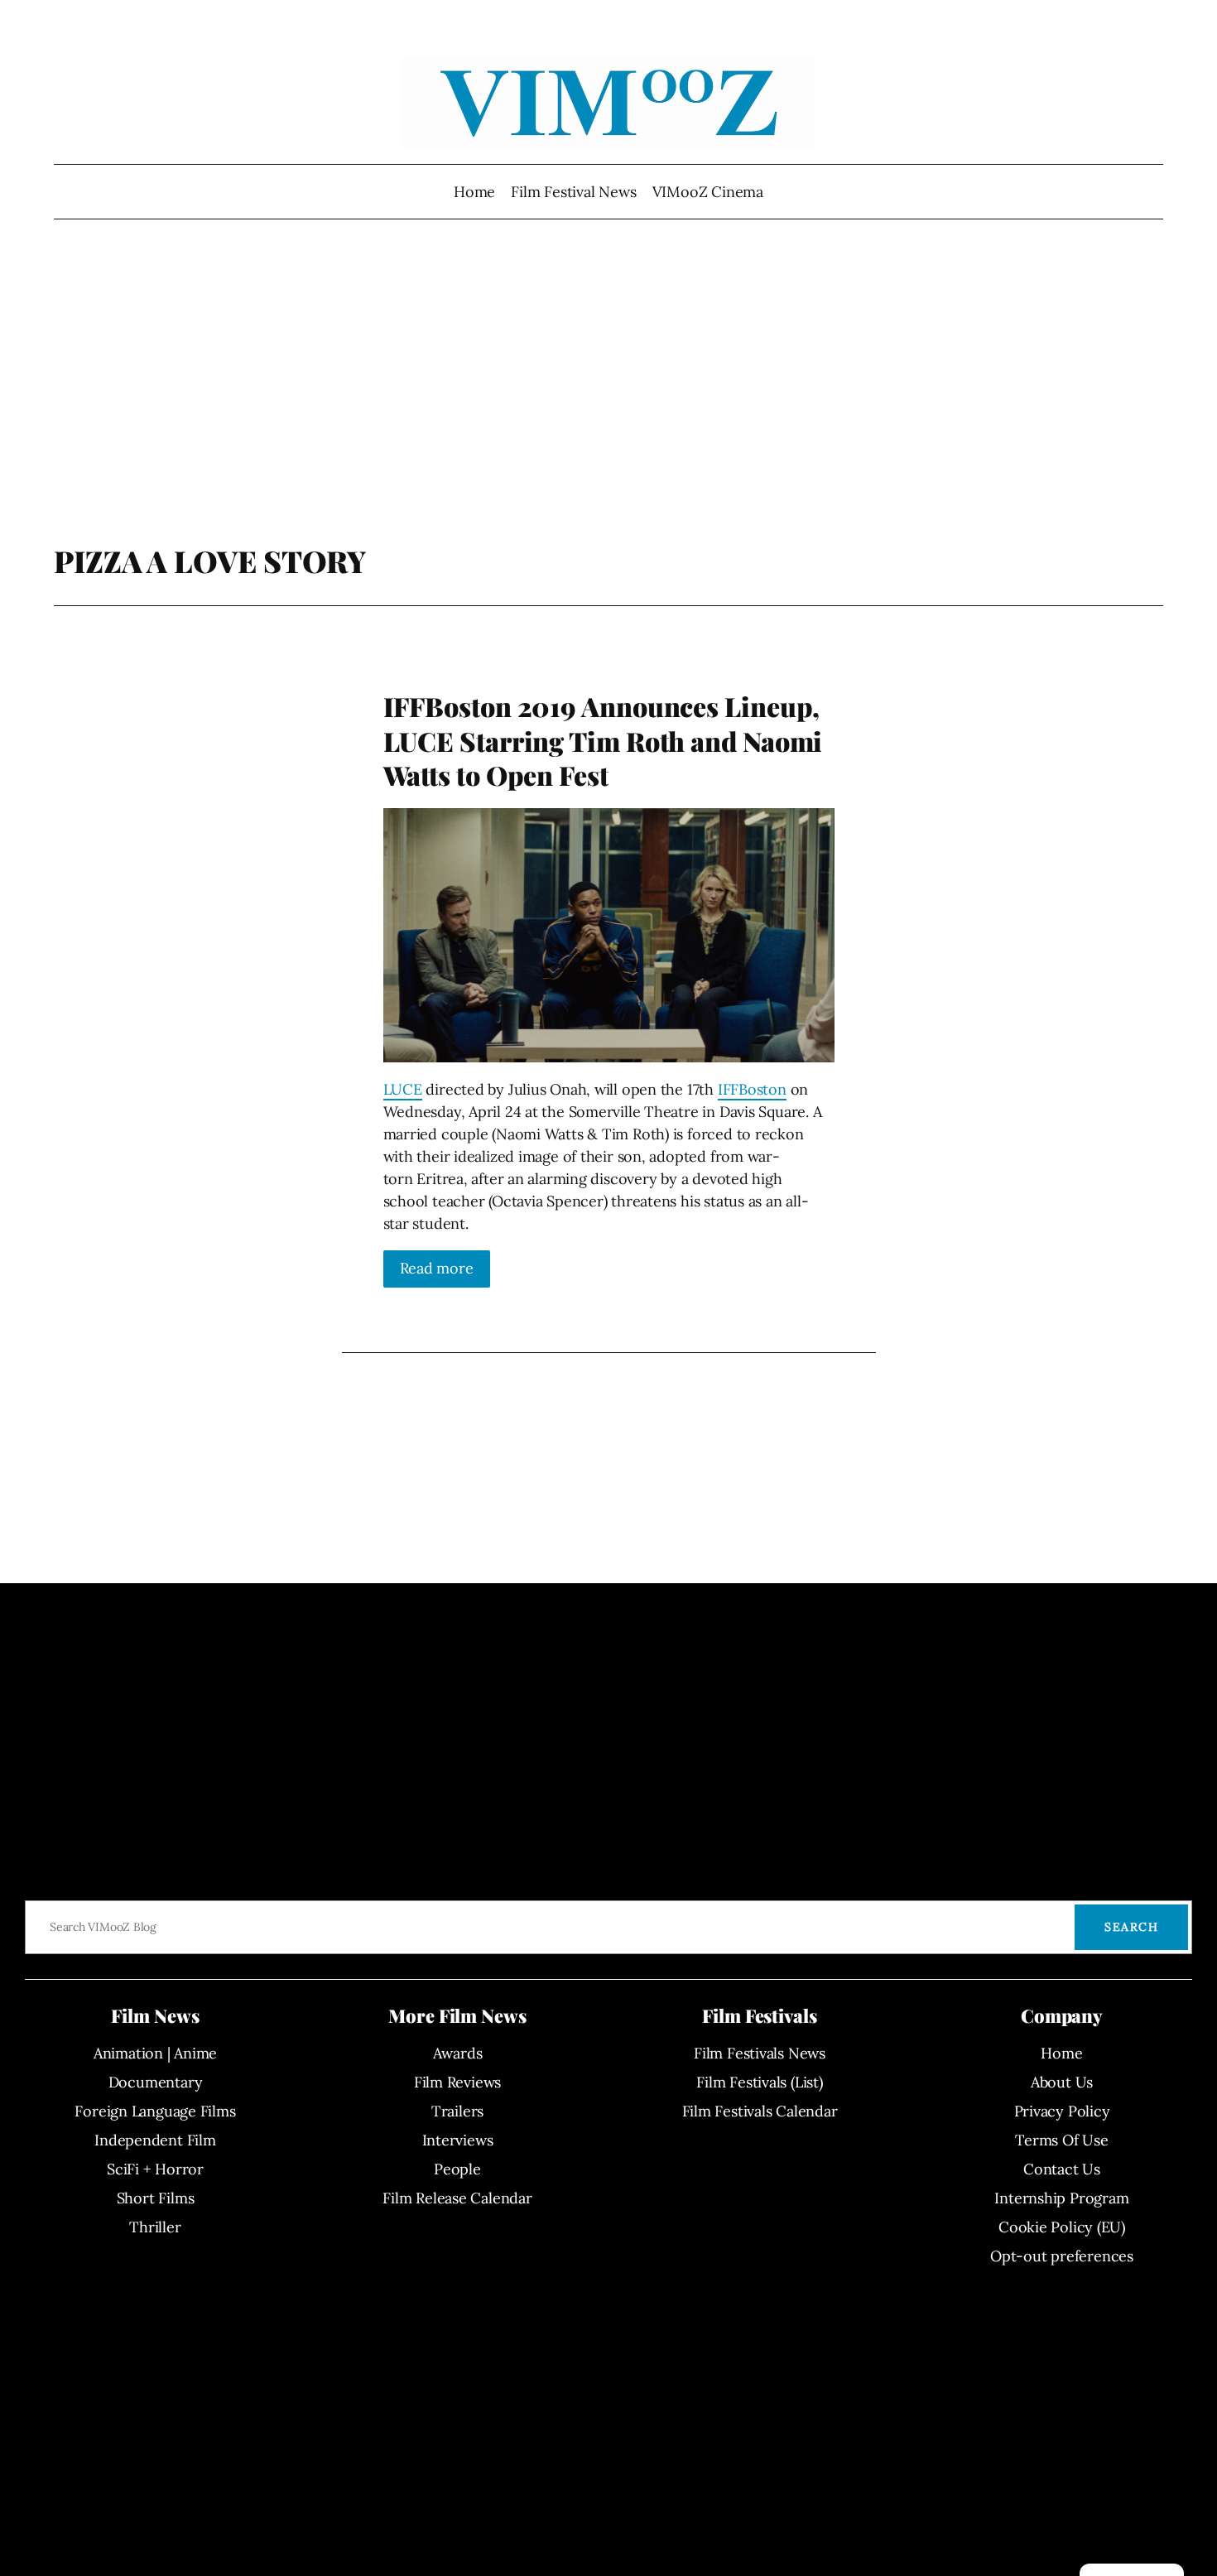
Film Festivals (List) (759, 2082)
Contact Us (1062, 2169)
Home (474, 192)
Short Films (156, 2198)
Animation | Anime (155, 2053)
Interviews (458, 2140)
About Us (1062, 2082)
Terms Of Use (1061, 2140)
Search (1131, 1927)
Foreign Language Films (155, 2111)
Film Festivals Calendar (760, 2111)
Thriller (155, 2227)
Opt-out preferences (1062, 2256)
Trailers (457, 2111)
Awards (458, 2053)
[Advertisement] (609, 410)
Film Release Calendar (457, 2198)
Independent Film (155, 2140)
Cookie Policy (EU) (1062, 2227)
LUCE (403, 1089)
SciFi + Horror (155, 2169)
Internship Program (1061, 2198)
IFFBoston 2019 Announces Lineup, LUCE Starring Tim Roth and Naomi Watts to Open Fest (603, 741)
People (457, 2169)
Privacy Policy (1062, 2111)
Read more (437, 1268)
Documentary (156, 2082)
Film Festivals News (760, 2053)
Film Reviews (457, 2082)
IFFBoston (752, 1089)
